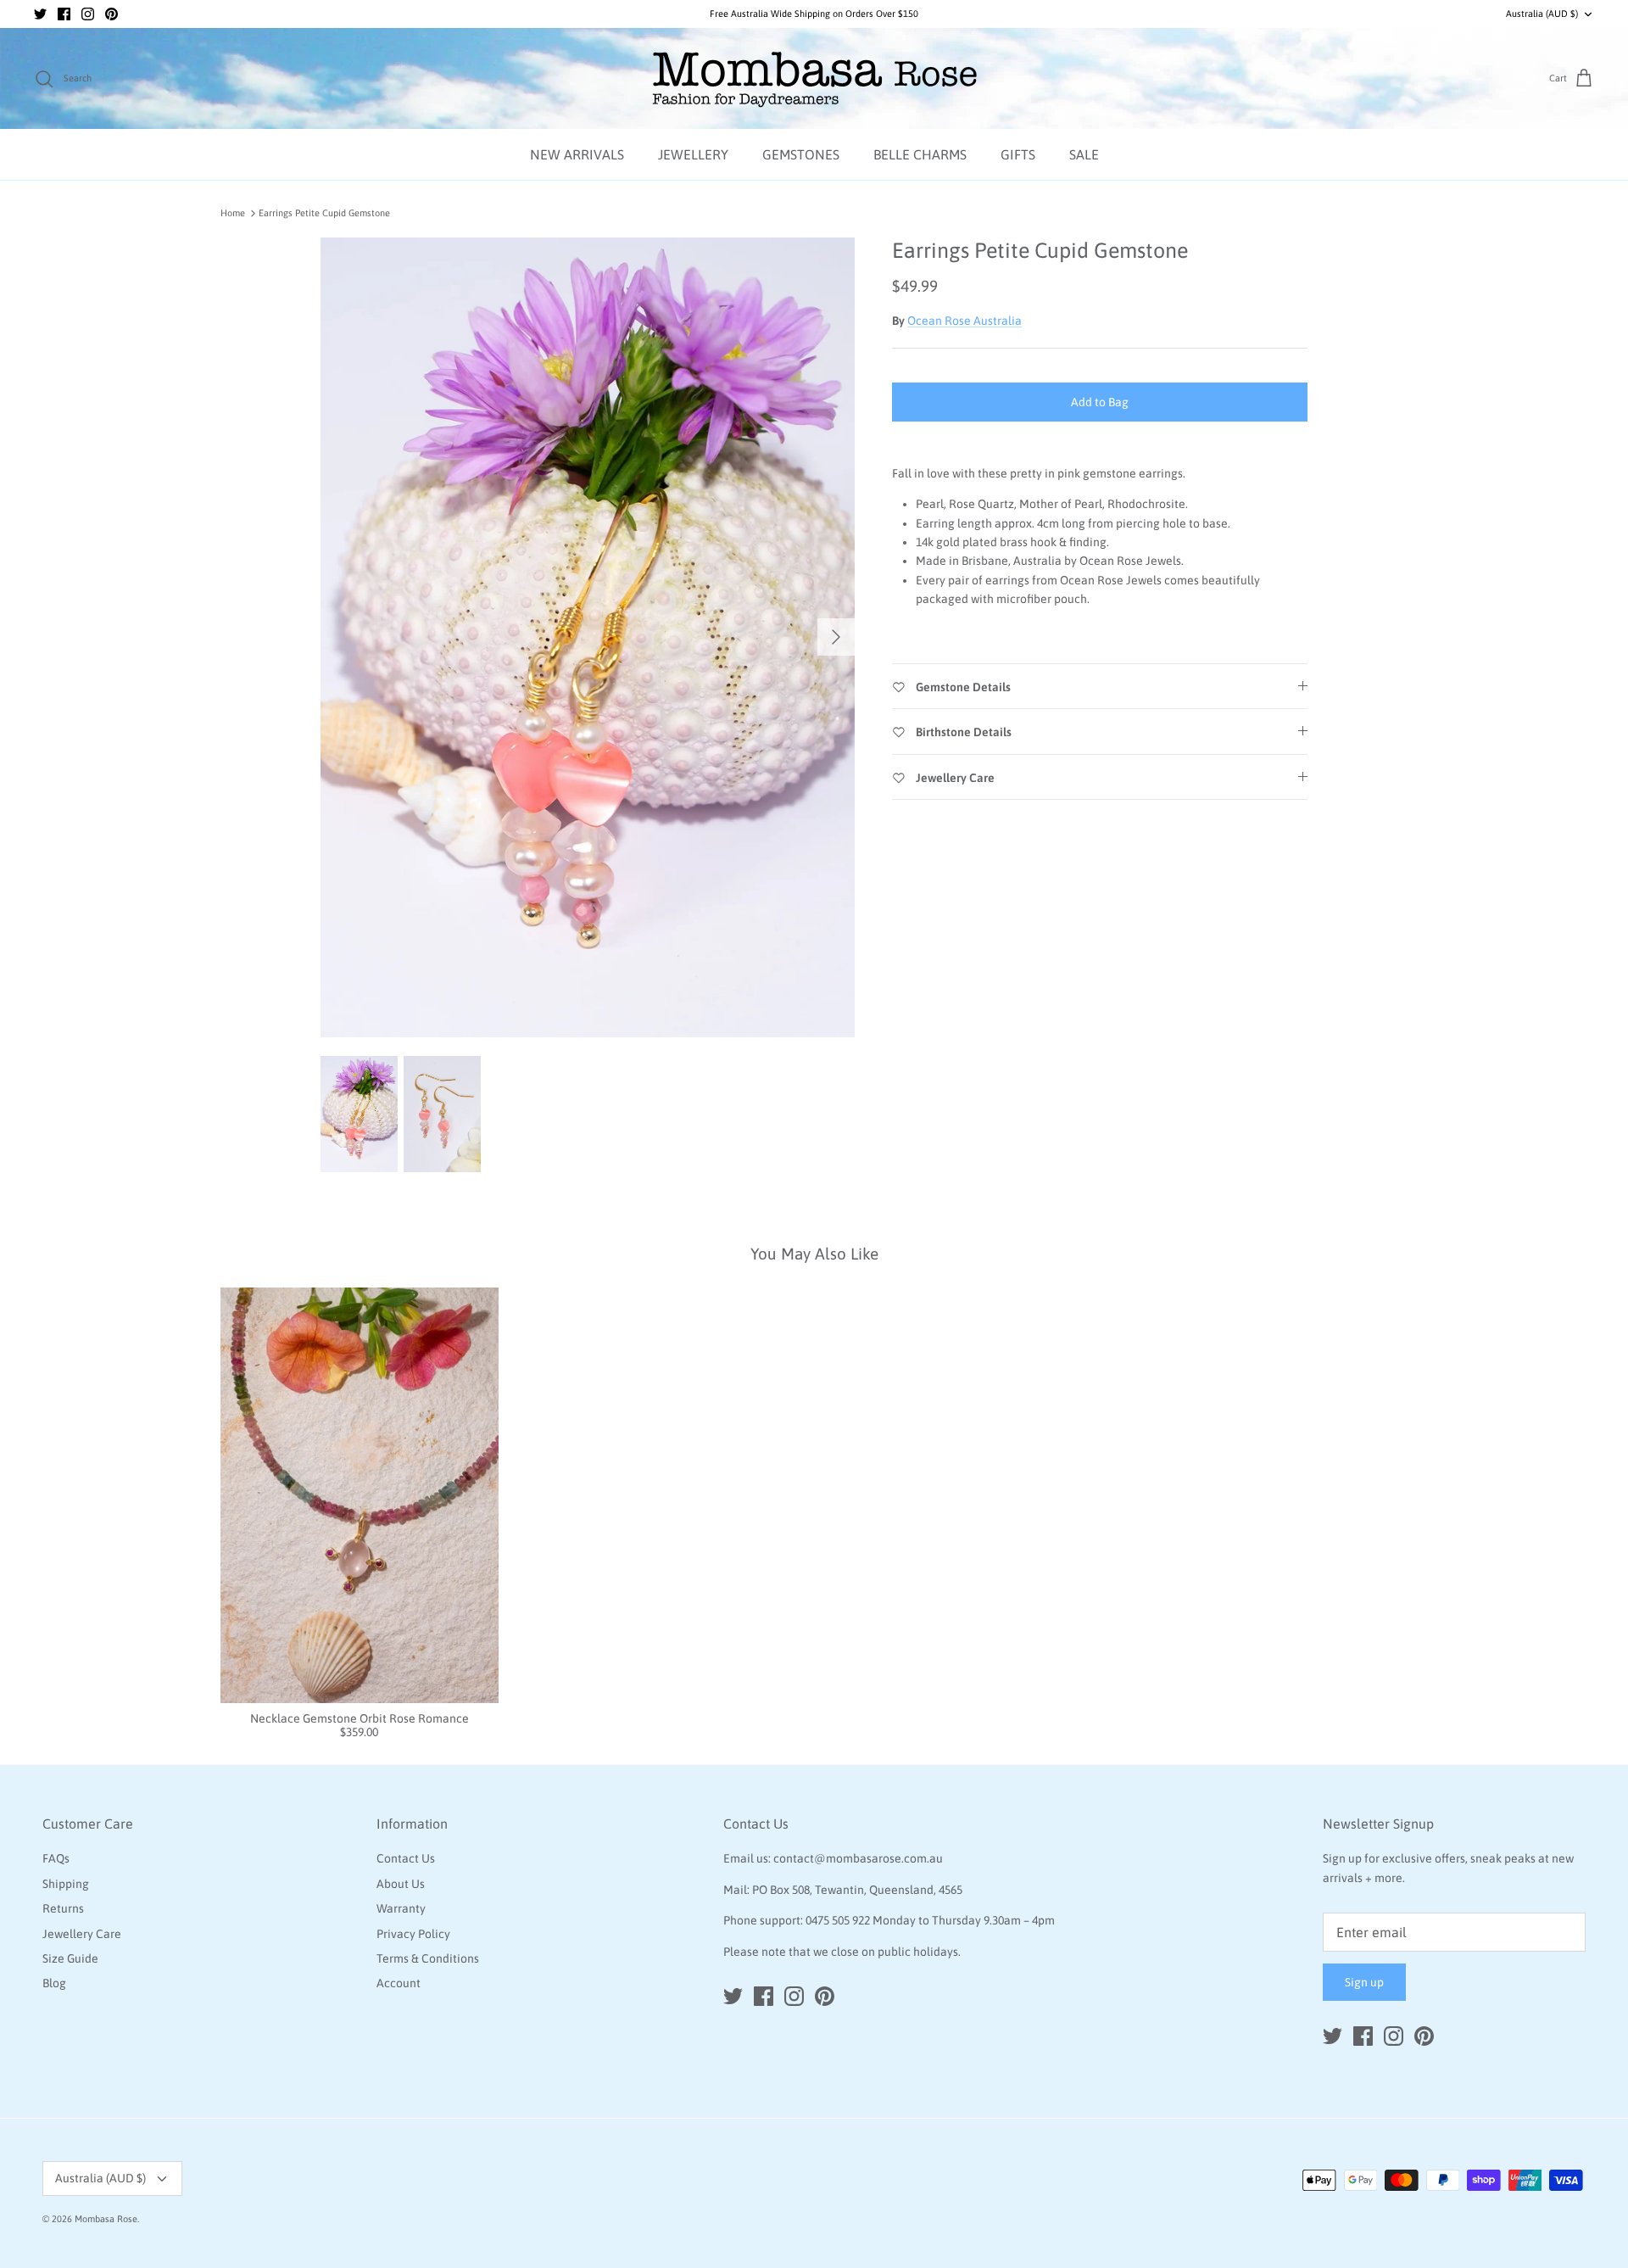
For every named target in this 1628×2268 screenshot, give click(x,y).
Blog (54, 1983)
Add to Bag (1100, 402)
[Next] (836, 637)
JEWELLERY (693, 154)
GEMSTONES (801, 154)
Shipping (66, 1884)
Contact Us (406, 1858)
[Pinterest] (112, 14)
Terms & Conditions (428, 1958)
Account (399, 1983)
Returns (63, 1908)
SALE (1084, 154)
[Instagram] (88, 14)
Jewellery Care (82, 1934)
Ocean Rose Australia (965, 321)
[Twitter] (40, 14)
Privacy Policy (413, 1934)
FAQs (56, 1858)
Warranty (401, 1908)
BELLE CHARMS (920, 154)
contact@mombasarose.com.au (858, 1858)
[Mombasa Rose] (814, 79)
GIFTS (1018, 154)
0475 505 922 (838, 1920)
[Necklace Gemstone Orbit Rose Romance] (360, 1496)
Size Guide (70, 1958)
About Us (401, 1884)
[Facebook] (64, 14)
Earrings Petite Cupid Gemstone (324, 213)
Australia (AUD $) (1542, 14)
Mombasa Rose (106, 2219)
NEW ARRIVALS (577, 154)
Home (233, 213)
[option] (588, 638)
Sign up (1364, 1982)
